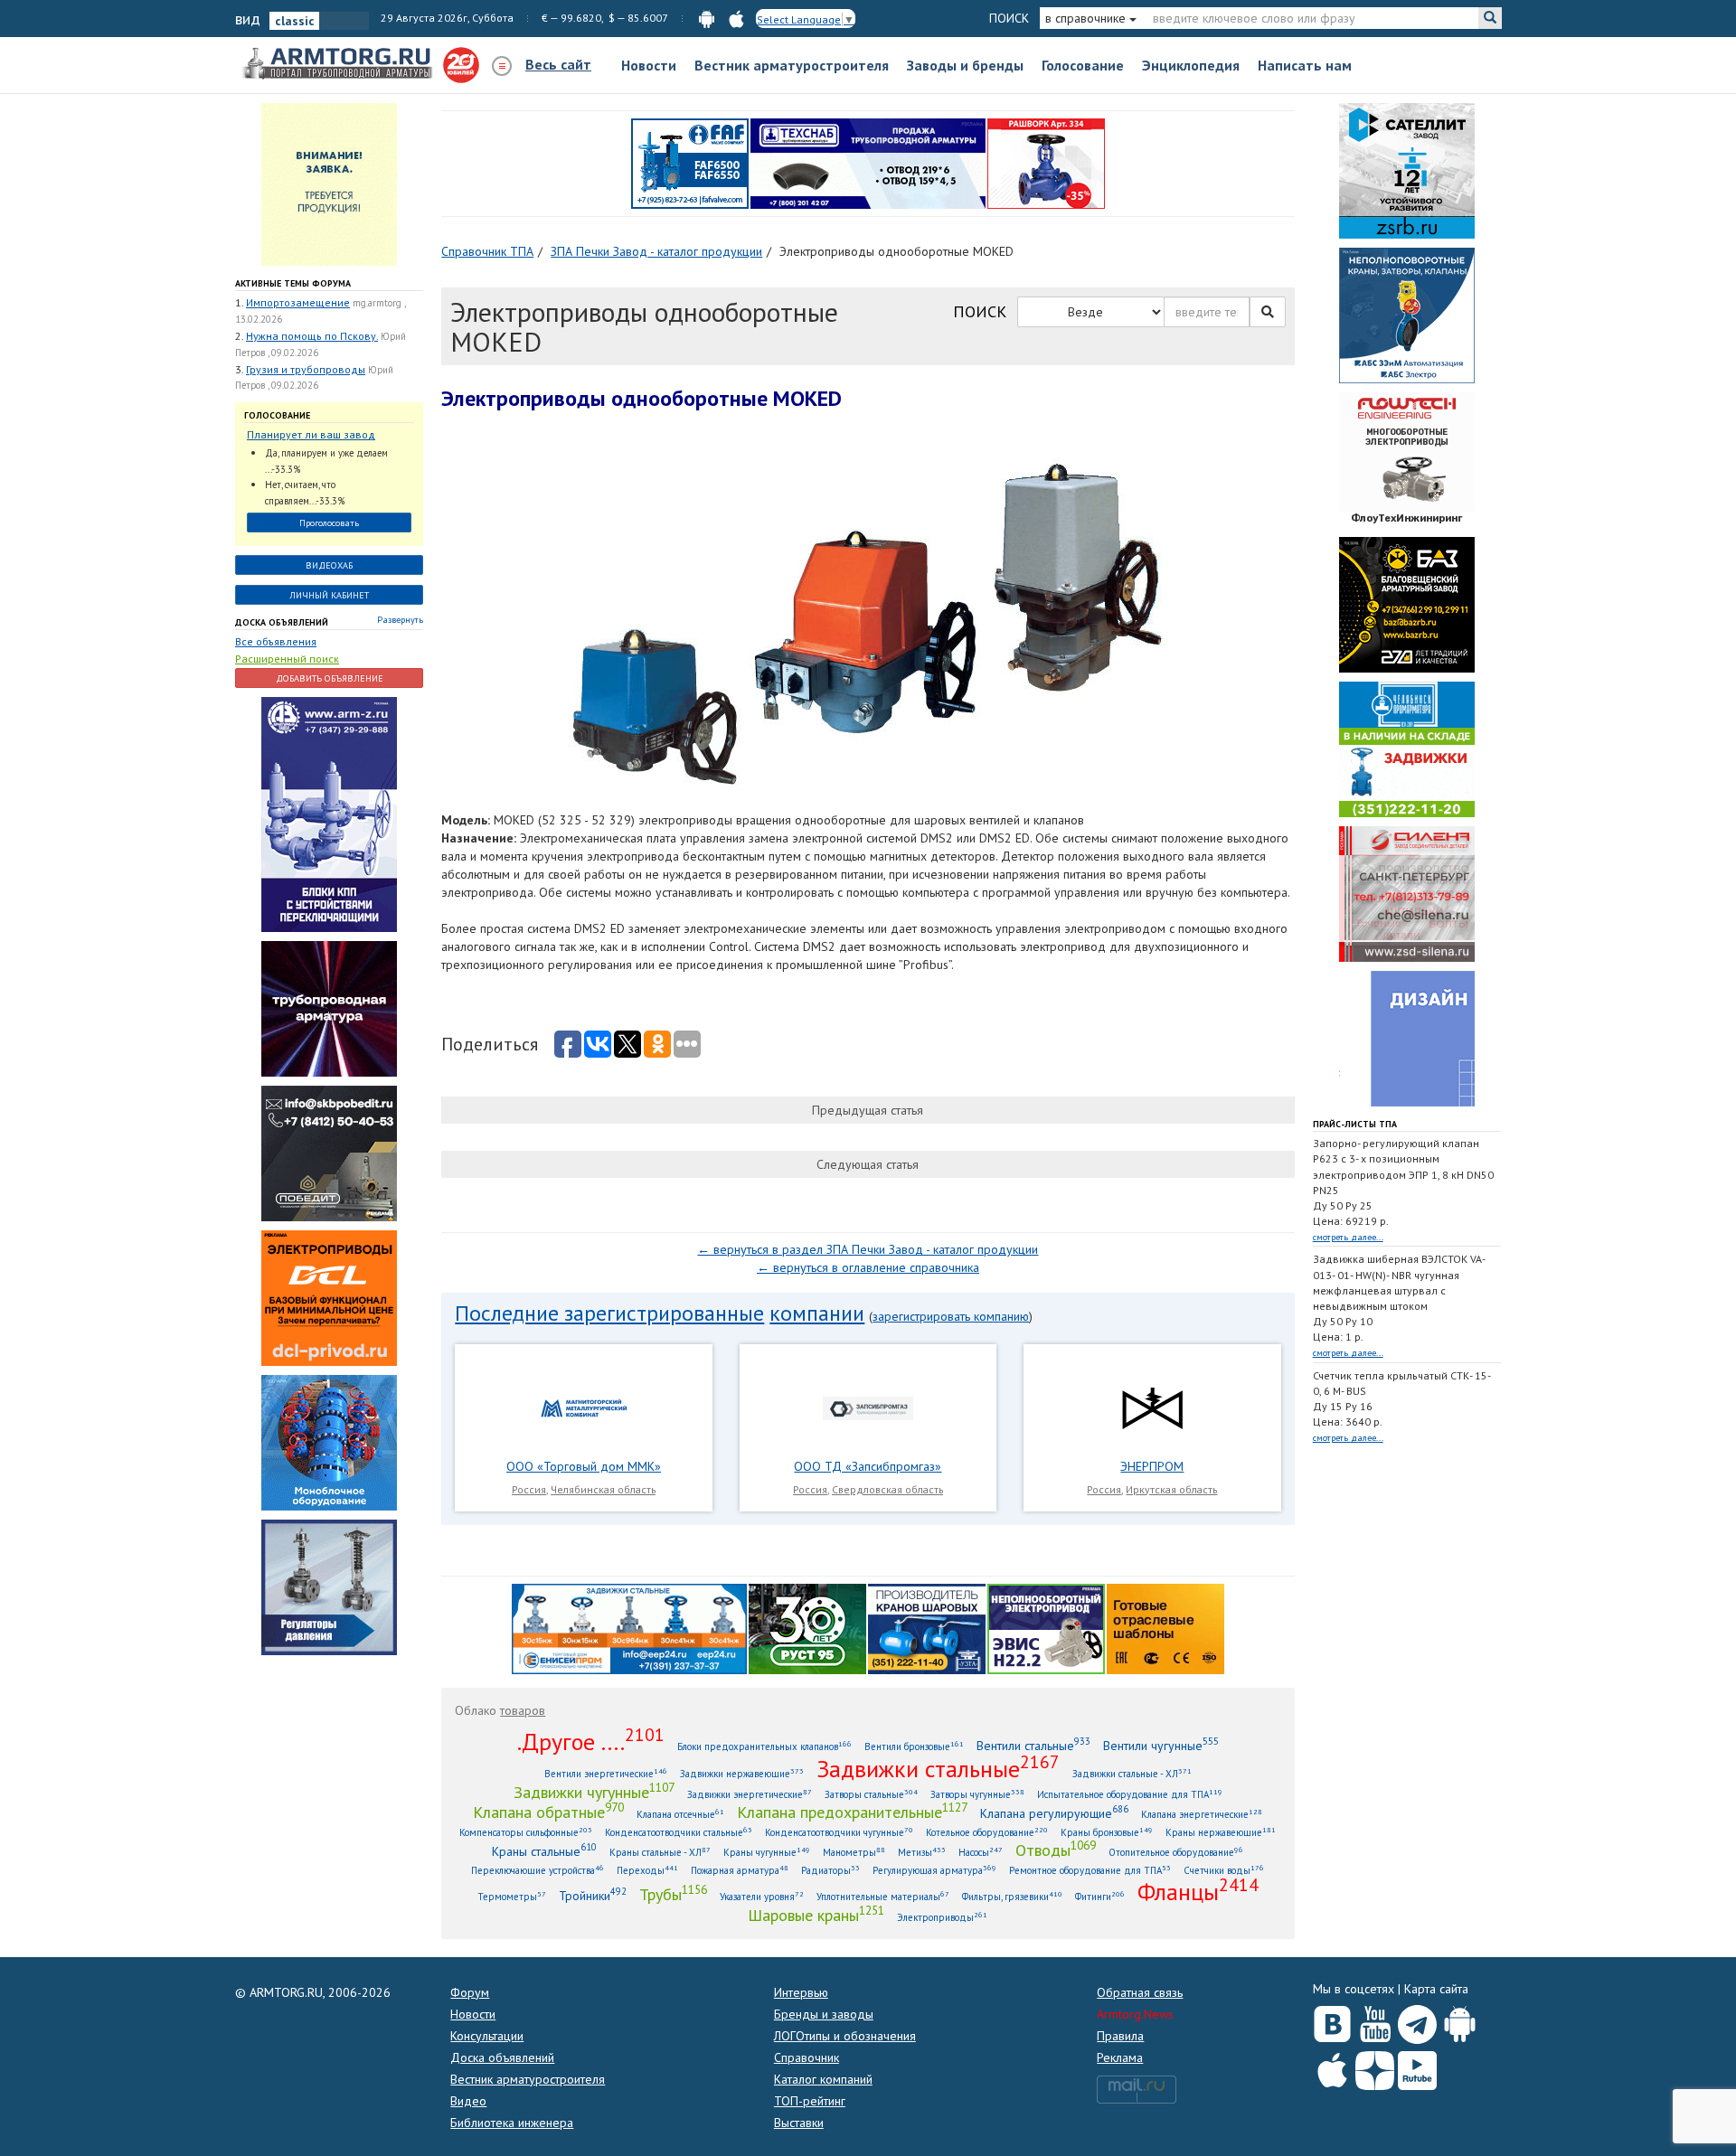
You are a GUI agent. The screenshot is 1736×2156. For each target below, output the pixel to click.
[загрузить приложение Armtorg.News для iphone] (736, 18)
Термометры (512, 1896)
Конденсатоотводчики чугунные (839, 1832)
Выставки (799, 2123)
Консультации (487, 2036)
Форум (470, 1992)
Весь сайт (558, 64)
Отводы (1056, 1850)
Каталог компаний (823, 2079)
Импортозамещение (298, 302)
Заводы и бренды (965, 65)
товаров (523, 1710)
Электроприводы (942, 1917)
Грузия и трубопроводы (306, 369)
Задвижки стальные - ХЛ (1132, 1773)
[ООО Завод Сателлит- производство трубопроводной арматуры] (1407, 170)
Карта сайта (1436, 1989)
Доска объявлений (282, 622)
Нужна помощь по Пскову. (312, 336)
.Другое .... (591, 1741)
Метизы (922, 1852)
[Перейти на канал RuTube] (1417, 2067)
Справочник (807, 2057)
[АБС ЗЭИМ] (1407, 315)
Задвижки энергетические (750, 1794)
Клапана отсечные (680, 1814)
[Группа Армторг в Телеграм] (1417, 2021)
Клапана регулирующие (1054, 1813)
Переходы (647, 1870)
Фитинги (1100, 1896)
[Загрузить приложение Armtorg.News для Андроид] (1460, 2020)
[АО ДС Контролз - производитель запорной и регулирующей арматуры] (329, 1008)
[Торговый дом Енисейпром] (629, 1627)
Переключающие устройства (538, 1870)
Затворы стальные (871, 1794)
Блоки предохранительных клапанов (764, 1746)
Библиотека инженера (512, 2123)
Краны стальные (544, 1851)
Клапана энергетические (1202, 1814)
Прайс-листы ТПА (1355, 1124)
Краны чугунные (767, 1852)
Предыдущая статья (868, 1110)
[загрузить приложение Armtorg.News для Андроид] (707, 18)
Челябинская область (603, 1489)
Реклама (1120, 2057)
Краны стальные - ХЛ (660, 1852)
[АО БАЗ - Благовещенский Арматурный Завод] (1407, 604)
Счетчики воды (1224, 1870)
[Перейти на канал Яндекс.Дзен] (1375, 2067)
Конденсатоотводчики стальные (679, 1832)
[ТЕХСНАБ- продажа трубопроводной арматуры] (868, 163)
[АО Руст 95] (807, 1627)
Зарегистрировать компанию (951, 1316)
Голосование (1083, 65)
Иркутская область (1171, 1489)
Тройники (593, 1895)
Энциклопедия (1191, 65)
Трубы (673, 1894)
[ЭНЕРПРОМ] (1152, 1408)
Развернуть (400, 620)
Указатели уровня (762, 1896)
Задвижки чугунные (594, 1792)
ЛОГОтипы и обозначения (845, 2036)
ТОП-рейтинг (810, 2101)
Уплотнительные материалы (883, 1896)
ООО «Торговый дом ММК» (584, 1466)
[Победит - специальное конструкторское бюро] (329, 1153)
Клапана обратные (548, 1812)
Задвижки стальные (938, 1768)
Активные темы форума (293, 283)
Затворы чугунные (977, 1794)
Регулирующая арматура (934, 1870)
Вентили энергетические (606, 1773)
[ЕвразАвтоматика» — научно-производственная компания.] (1046, 1627)
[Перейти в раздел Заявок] (329, 184)
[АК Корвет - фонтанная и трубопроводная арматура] (329, 1442)
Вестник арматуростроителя (792, 65)
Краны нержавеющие (1221, 1832)
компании (817, 1313)
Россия (529, 1489)
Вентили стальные (1033, 1745)
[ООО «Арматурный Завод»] (329, 814)
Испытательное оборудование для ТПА (1130, 1794)
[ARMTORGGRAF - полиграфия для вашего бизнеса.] (1407, 1038)
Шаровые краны (816, 1915)
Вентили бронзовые (914, 1746)
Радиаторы (830, 1870)
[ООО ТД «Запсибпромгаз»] (868, 1408)
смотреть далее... (1348, 1237)
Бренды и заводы (824, 2014)
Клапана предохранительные (852, 1812)
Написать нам (1305, 65)
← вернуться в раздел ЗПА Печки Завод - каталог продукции (868, 1249)
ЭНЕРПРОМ (1152, 1466)
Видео (468, 2101)
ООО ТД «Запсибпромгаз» (868, 1466)
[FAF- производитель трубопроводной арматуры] (690, 163)
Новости (649, 65)
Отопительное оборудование (1176, 1852)
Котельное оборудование (987, 1832)
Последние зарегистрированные (609, 1313)
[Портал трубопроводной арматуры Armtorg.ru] (339, 64)
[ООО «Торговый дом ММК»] (584, 1408)
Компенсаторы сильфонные (526, 1832)
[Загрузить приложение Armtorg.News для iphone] (1332, 2067)
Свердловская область (887, 1489)
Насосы (981, 1852)
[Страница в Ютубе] (1375, 2020)
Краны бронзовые (1107, 1832)
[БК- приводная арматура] (329, 1297)
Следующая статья (868, 1164)
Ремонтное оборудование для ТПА (1090, 1870)
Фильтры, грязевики (1012, 1896)
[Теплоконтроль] (329, 1586)
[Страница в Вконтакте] (1332, 2020)
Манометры (854, 1852)
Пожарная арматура (740, 1870)
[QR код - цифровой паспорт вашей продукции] (1165, 1627)
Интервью (801, 1992)
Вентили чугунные (1161, 1745)
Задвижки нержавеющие (742, 1773)
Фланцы (1198, 1891)
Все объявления (276, 641)
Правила (1120, 2036)
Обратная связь (1140, 1992)
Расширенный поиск (287, 659)
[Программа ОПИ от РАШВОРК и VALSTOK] (1046, 163)
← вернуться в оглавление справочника (868, 1267)
